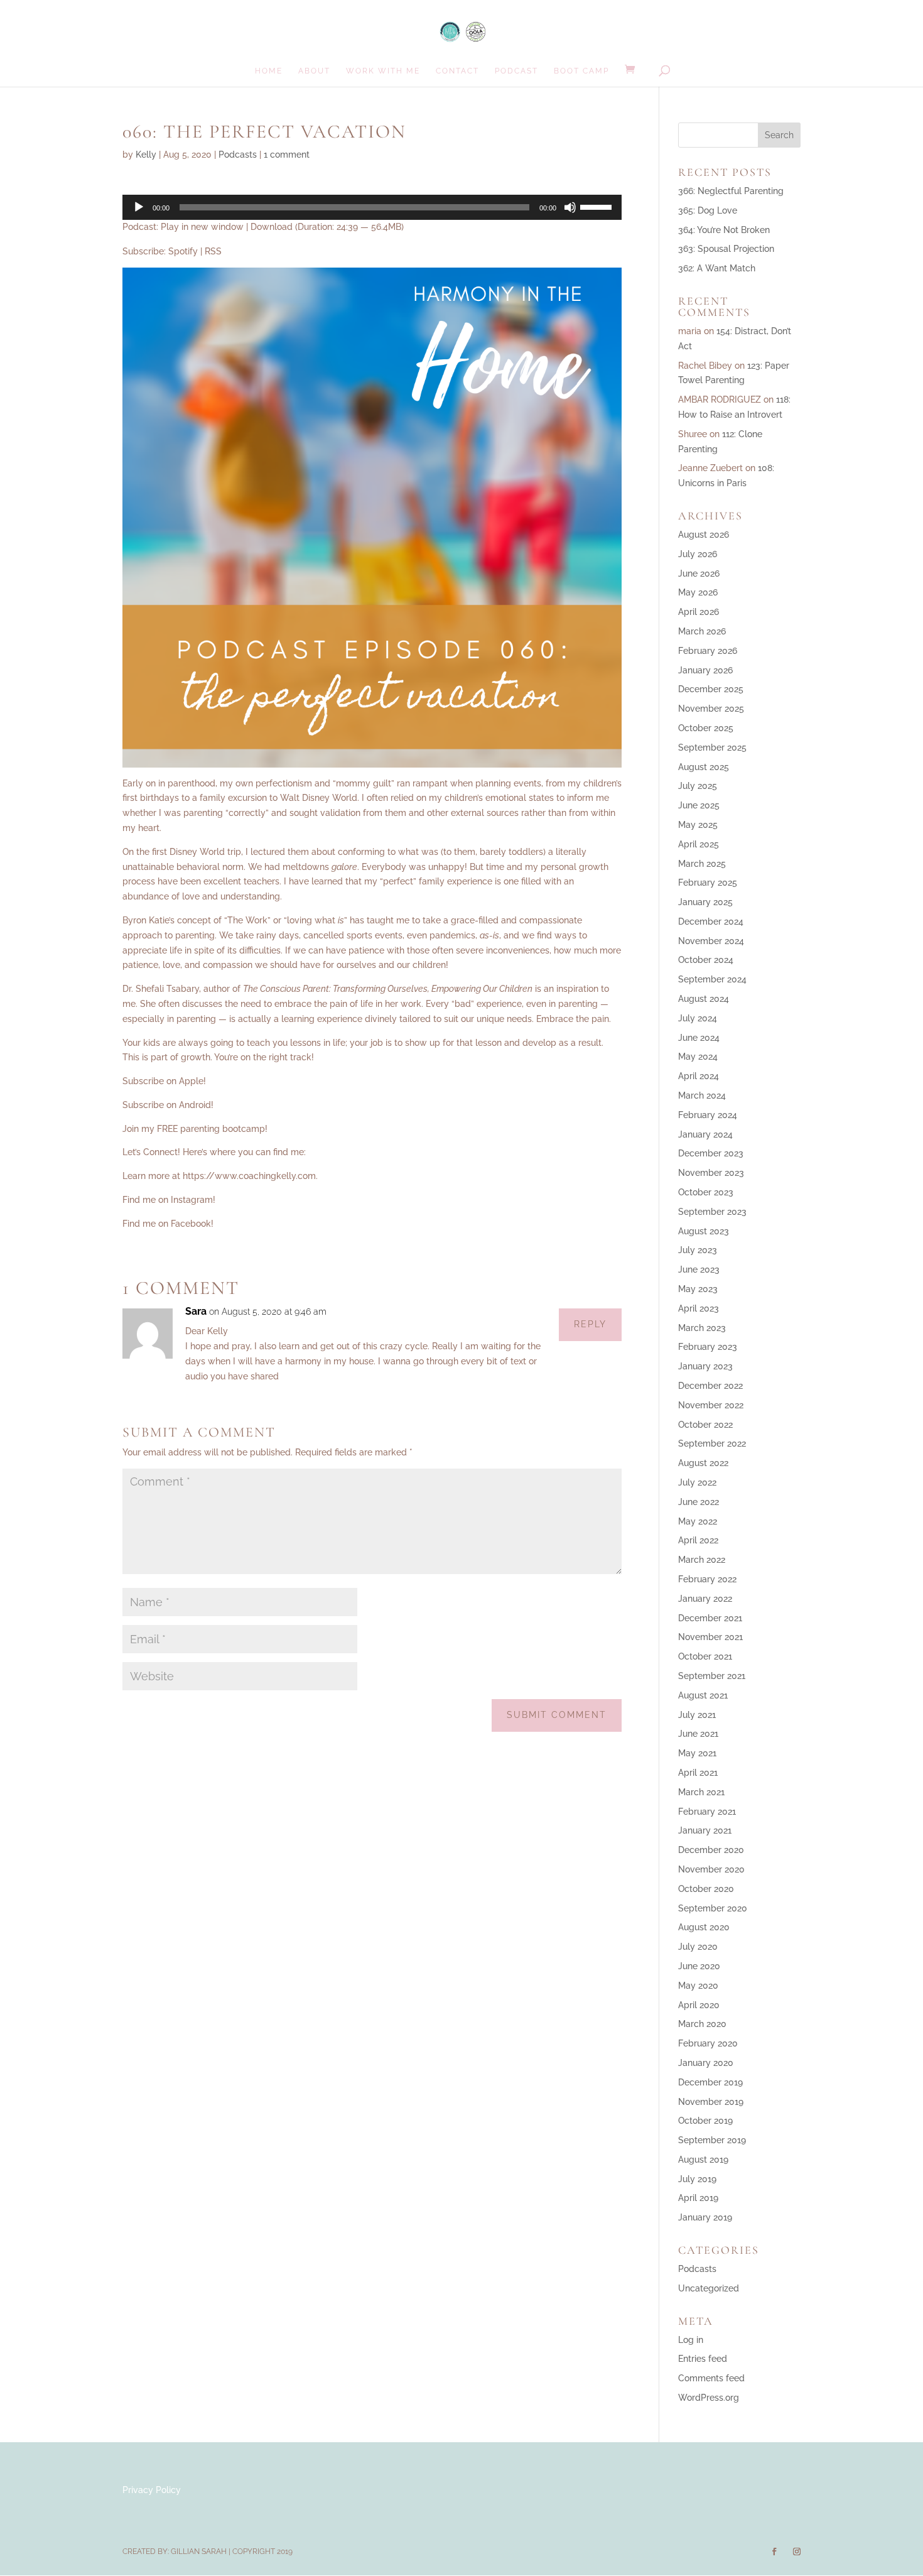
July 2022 (697, 1482)
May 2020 (698, 1986)
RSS (213, 251)
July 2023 (698, 1250)
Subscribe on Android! (168, 1105)
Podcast (516, 71)
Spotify (183, 251)
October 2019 (705, 2121)
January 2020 (706, 2063)
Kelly (146, 155)
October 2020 (706, 1889)
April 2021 (698, 1773)
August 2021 (703, 1695)
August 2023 (704, 1231)
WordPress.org (709, 2398)
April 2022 (698, 1540)
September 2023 (712, 1212)
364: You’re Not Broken (724, 230)
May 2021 (697, 1753)
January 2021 (705, 1830)
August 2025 (704, 767)
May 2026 (698, 592)
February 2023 (708, 1347)
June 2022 (699, 1502)
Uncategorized (709, 2288)
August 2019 (703, 2160)
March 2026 (702, 631)
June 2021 (698, 1734)
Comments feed (711, 2378)
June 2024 (699, 1038)
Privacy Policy (152, 2490)
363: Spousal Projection (726, 249)
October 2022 (705, 1425)
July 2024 (698, 1018)
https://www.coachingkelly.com (249, 1176)
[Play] (139, 207)
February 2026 (708, 651)
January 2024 (705, 1134)
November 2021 (710, 1637)
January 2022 (705, 1599)
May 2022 (698, 1521)
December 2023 (711, 1153)
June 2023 (699, 1269)
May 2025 (698, 825)
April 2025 (699, 844)
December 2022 (710, 1386)
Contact (457, 71)
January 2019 (705, 2217)
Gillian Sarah (199, 2552)
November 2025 (711, 709)
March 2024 (702, 1095)
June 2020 (699, 1966)
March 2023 (702, 1328)
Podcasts (238, 155)
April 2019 (698, 2198)
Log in (691, 2340)
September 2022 (712, 1443)
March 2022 (702, 1560)
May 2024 (698, 1057)
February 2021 (707, 1812)
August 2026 (704, 535)
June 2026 (699, 573)
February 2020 (708, 2043)
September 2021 (712, 1676)
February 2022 (707, 1579)
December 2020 (711, 1850)
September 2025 (712, 747)
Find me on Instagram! (169, 1200)
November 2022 (711, 1405)
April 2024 (699, 1076)
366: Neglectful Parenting (731, 191)
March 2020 (702, 2024)
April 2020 (699, 2005)
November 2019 (711, 2102)
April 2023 (699, 1308)
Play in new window (202, 227)
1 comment (287, 155)
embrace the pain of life (324, 1004)
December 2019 (710, 2082)
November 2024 (711, 941)
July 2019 (697, 2179)
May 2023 (698, 1289)
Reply (590, 1324)
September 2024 (712, 979)
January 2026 (705, 670)
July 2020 (698, 1947)
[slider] (598, 206)
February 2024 (708, 1115)
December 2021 (710, 1618)
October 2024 (706, 960)
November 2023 (711, 1173)
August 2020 (704, 1927)
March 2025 (702, 864)
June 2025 (699, 805)
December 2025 (711, 689)
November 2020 (711, 1869)
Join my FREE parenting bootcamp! (195, 1129)
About (314, 71)
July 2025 (698, 786)
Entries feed (703, 2359)
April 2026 (699, 612)
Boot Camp (581, 71)
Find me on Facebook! (168, 1224)
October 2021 (705, 1656)
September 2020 (713, 1908)
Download (272, 227)
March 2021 (701, 1792)
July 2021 (697, 1715)
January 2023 (705, 1366)
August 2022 (703, 1463)
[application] (372, 207)
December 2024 (711, 921)
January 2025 (705, 902)
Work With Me (383, 71)
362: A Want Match (717, 268)
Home (269, 71)
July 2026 (698, 554)
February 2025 (708, 883)
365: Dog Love (708, 210)
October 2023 (706, 1192)
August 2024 (704, 999)
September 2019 (712, 2140)
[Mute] (570, 207)
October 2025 (706, 728)
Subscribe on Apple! (164, 1081)
